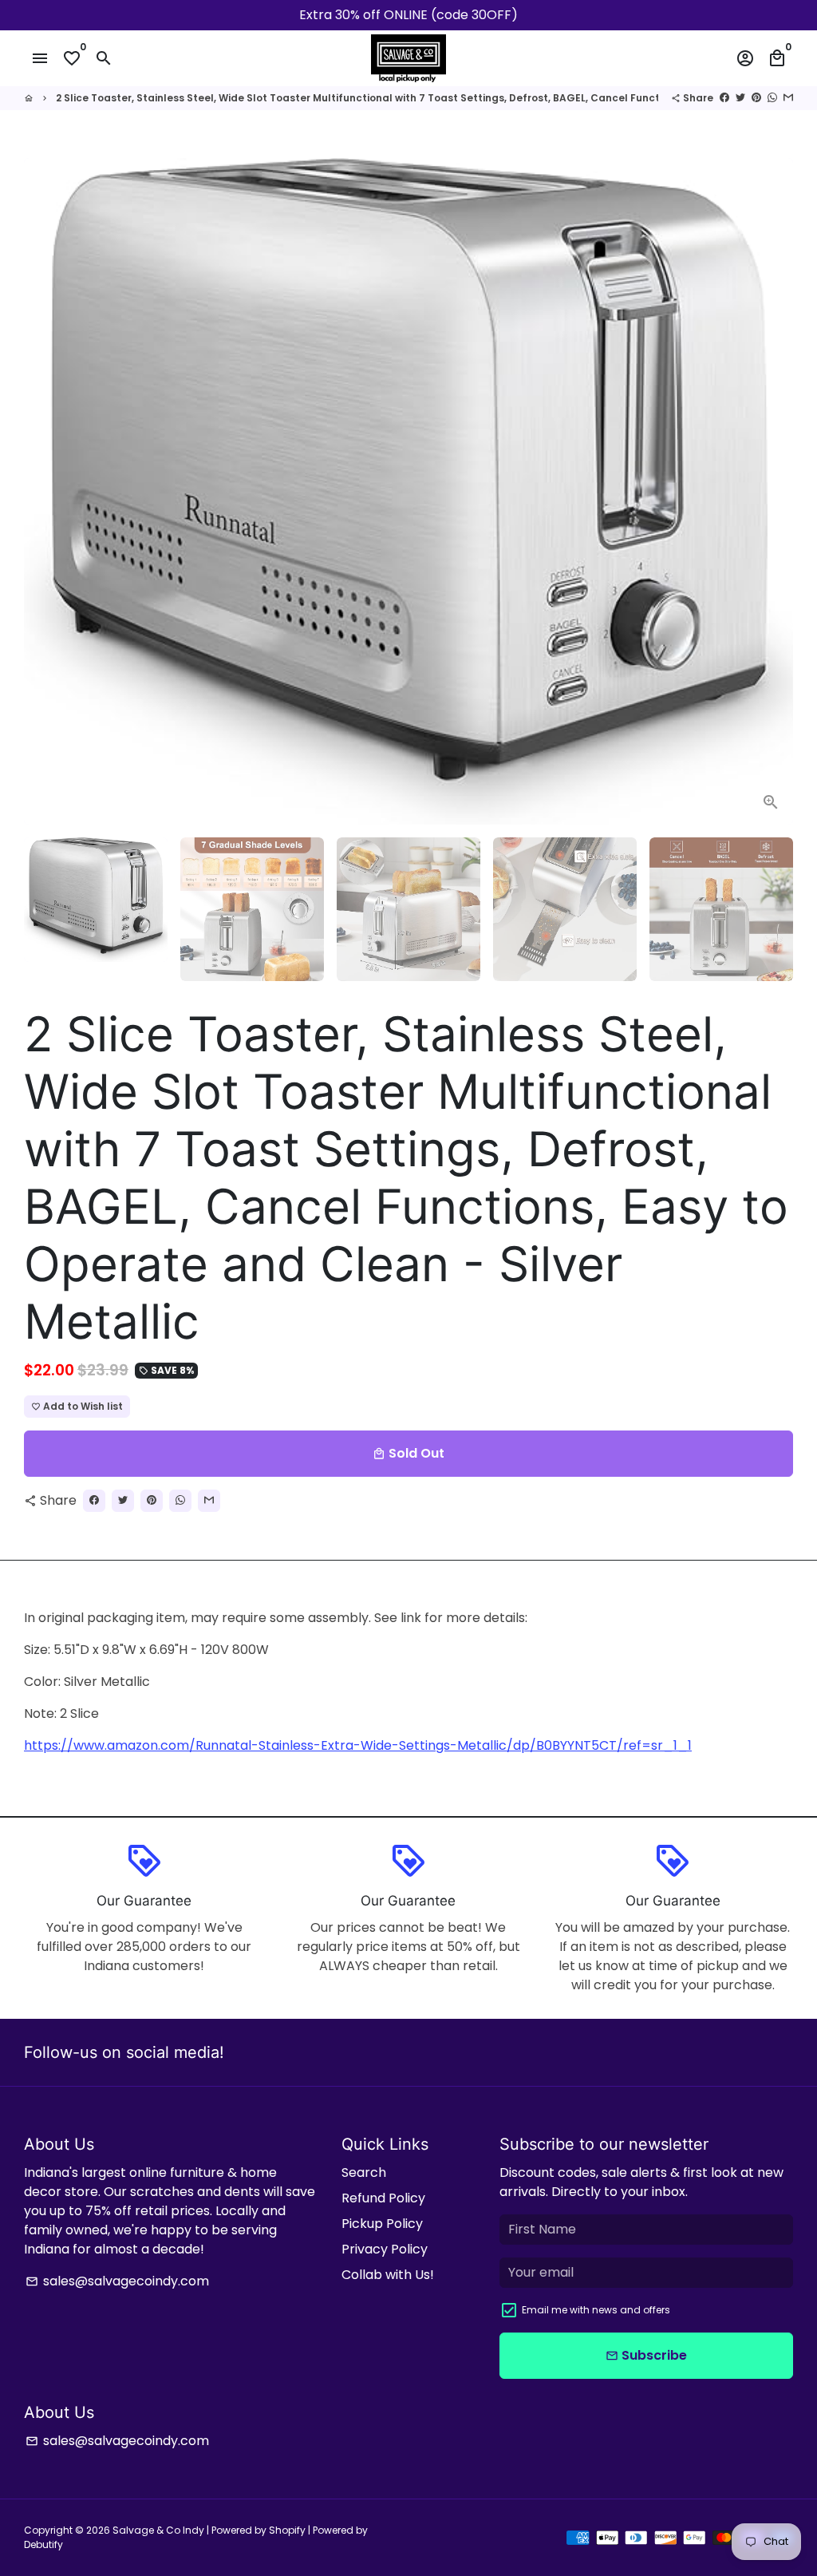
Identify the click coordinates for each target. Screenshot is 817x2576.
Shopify (287, 2530)
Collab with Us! (388, 2275)
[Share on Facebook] (724, 98)
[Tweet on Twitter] (740, 98)
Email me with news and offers (596, 2310)
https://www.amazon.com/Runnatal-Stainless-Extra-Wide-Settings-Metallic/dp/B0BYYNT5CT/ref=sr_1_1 (358, 1745)
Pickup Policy (382, 2224)
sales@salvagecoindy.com (117, 2281)
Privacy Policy (385, 2249)
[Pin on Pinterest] (756, 98)
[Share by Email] (788, 98)
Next (772, 492)
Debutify (43, 2544)
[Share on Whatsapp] (772, 98)
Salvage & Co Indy (160, 2530)
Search (364, 2172)
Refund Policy (383, 2198)
